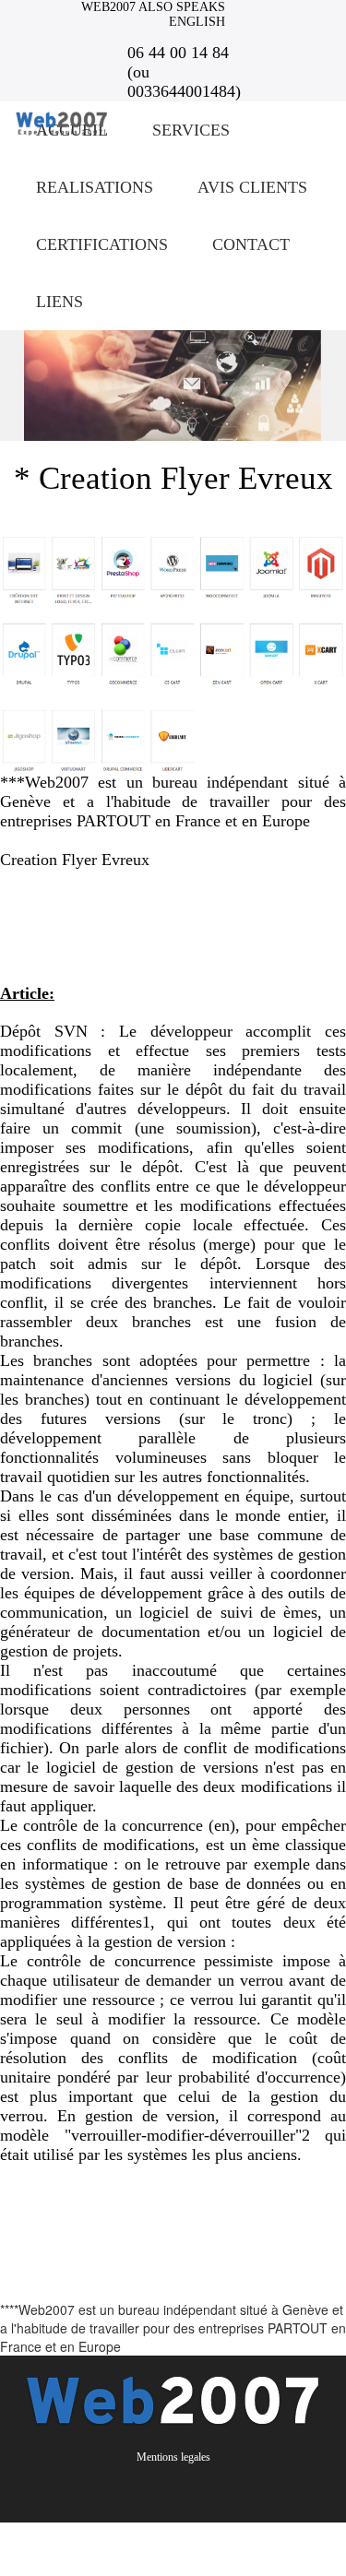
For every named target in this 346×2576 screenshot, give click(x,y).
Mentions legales (173, 2457)
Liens (60, 302)
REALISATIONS (95, 187)
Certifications (102, 244)
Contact (251, 244)
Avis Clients (252, 187)
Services (191, 130)
